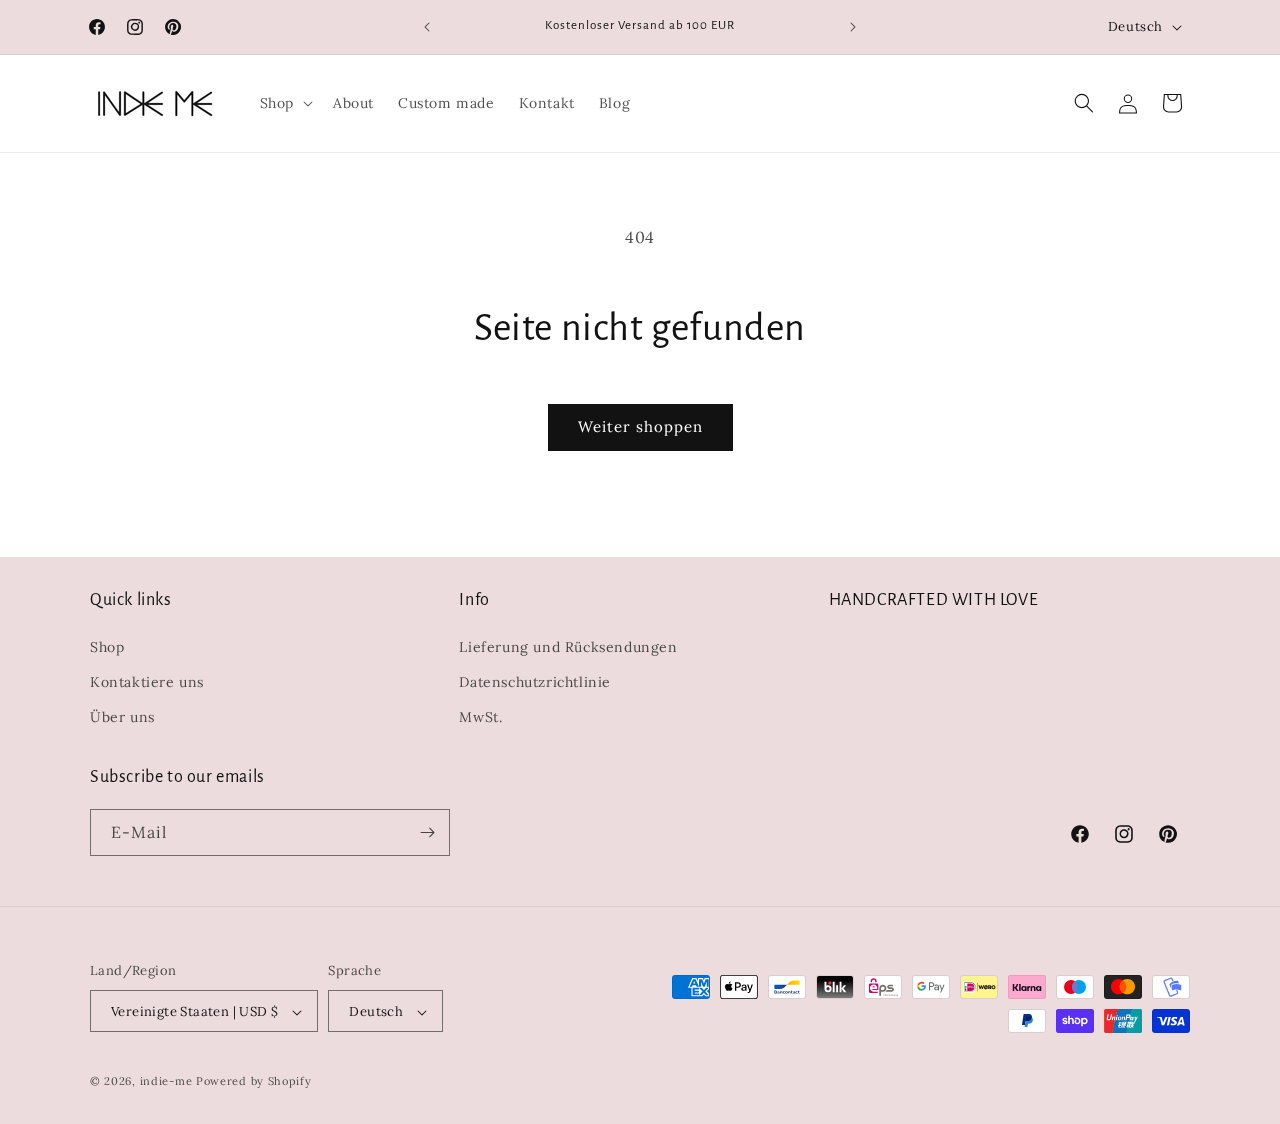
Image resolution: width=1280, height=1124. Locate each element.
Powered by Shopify (254, 1082)
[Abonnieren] (427, 832)
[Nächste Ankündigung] (853, 27)
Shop (107, 647)
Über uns (122, 718)
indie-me (166, 1082)
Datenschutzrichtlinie (535, 682)
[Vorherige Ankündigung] (427, 27)
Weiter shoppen (640, 426)
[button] (284, 103)
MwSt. (480, 718)
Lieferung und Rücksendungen (568, 647)
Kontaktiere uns (147, 682)
